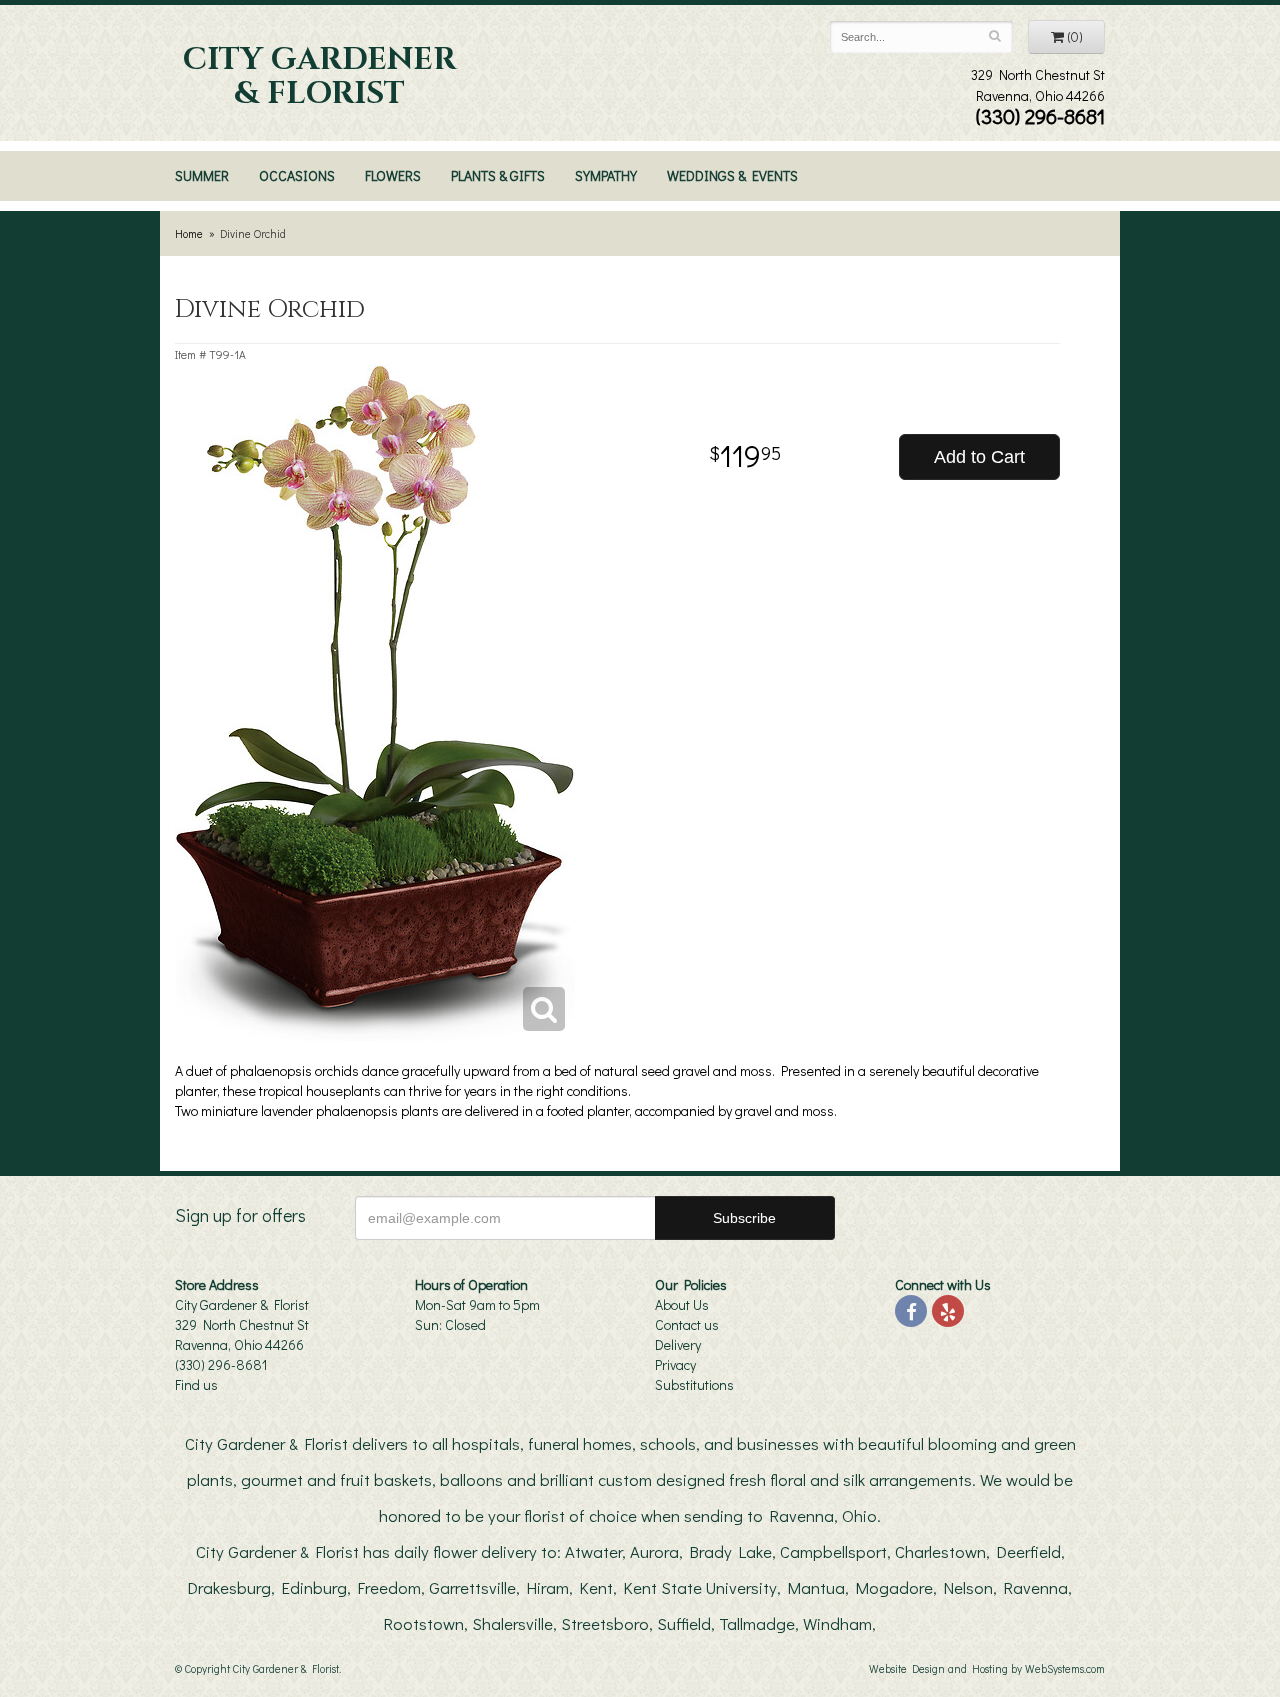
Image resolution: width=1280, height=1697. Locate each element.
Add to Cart (979, 457)
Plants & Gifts (498, 175)
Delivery (678, 1344)
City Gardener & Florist (319, 77)
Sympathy (606, 175)
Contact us (687, 1324)
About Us (682, 1304)
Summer (202, 175)
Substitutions (694, 1384)
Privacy (675, 1364)
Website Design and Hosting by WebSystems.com (987, 1668)
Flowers (393, 175)
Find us (196, 1384)
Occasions (297, 175)
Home (189, 233)
